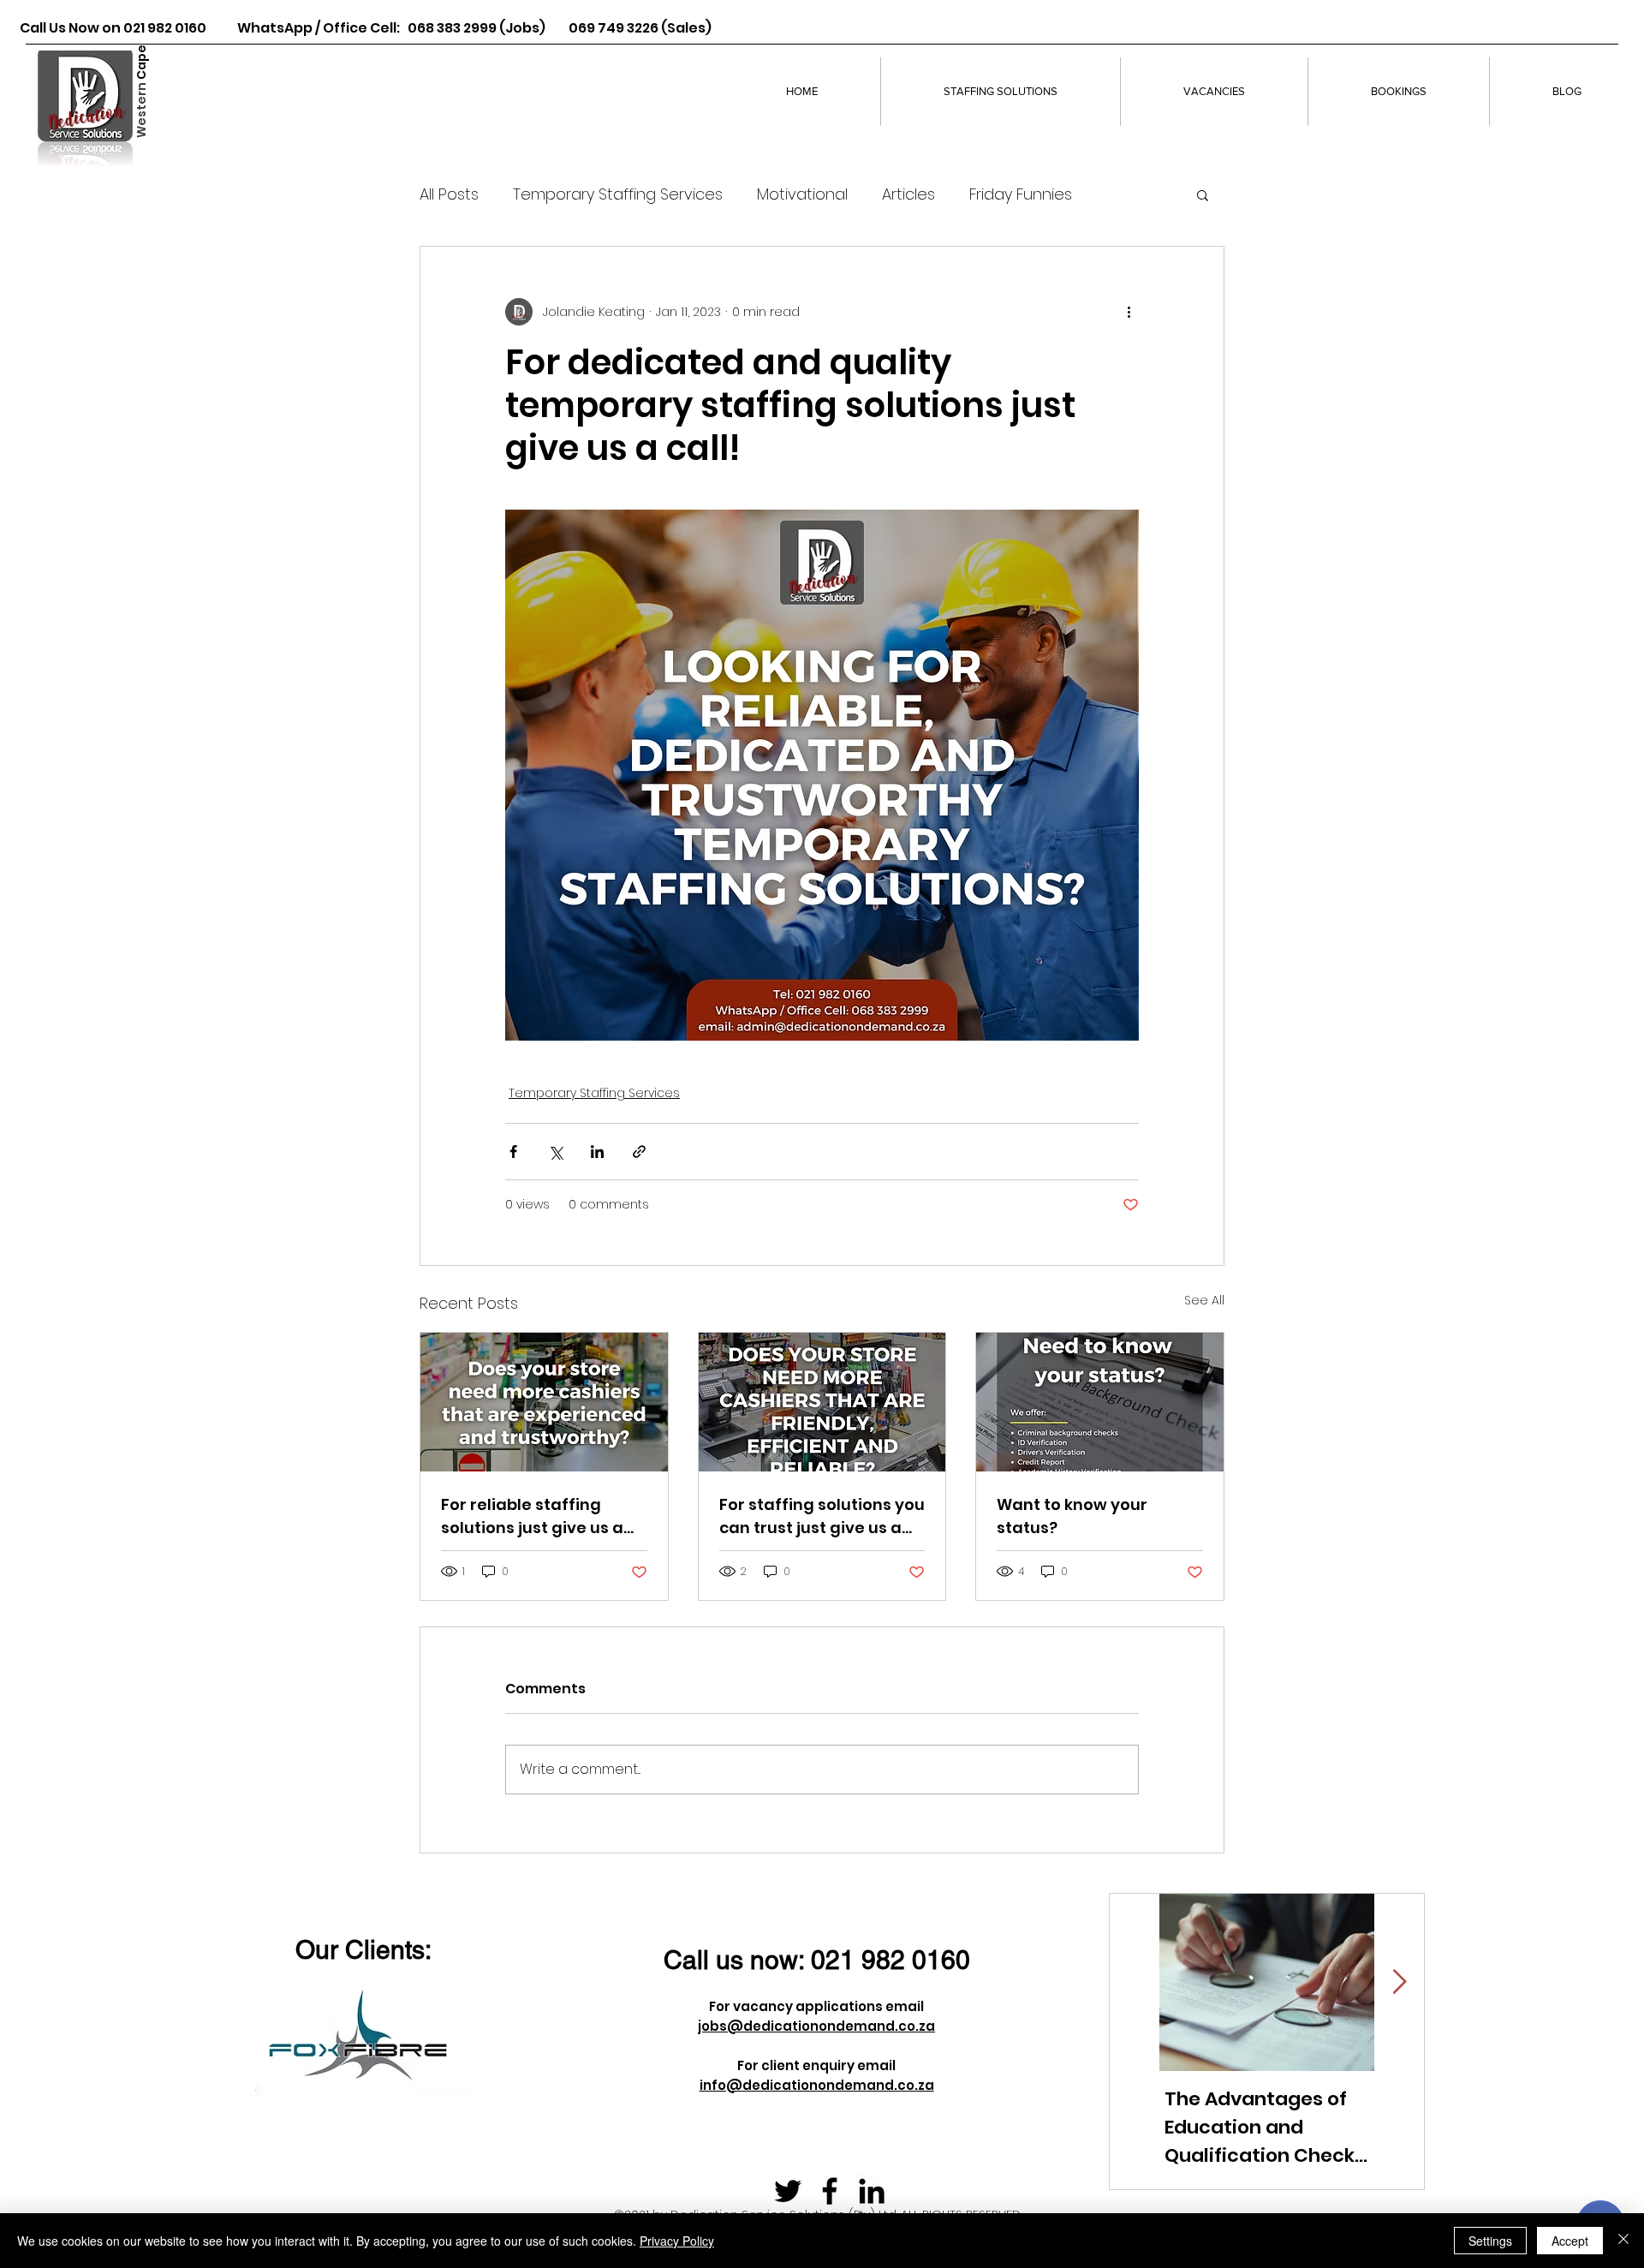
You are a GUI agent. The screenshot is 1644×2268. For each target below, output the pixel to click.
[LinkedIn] (872, 2191)
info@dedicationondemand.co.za (817, 2085)
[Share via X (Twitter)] (555, 1152)
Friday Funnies (1021, 194)
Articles (908, 194)
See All (1204, 1300)
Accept (1570, 2241)
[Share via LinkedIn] (597, 1152)
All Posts (449, 194)
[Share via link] (639, 1152)
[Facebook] (830, 2191)
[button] (1203, 194)
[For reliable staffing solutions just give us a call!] (544, 1402)
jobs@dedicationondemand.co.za (816, 2026)
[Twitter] (788, 2191)
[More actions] (1129, 312)
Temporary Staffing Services (618, 194)
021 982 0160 (890, 1960)
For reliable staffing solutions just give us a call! (532, 1516)
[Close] (1623, 2241)
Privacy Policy (677, 2241)
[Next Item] (1399, 1982)
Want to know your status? (1072, 1516)
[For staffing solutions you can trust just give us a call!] (822, 1402)
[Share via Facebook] (513, 1152)
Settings (1490, 2241)
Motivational (802, 194)
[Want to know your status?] (1100, 1402)
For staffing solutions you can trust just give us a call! (822, 1516)
